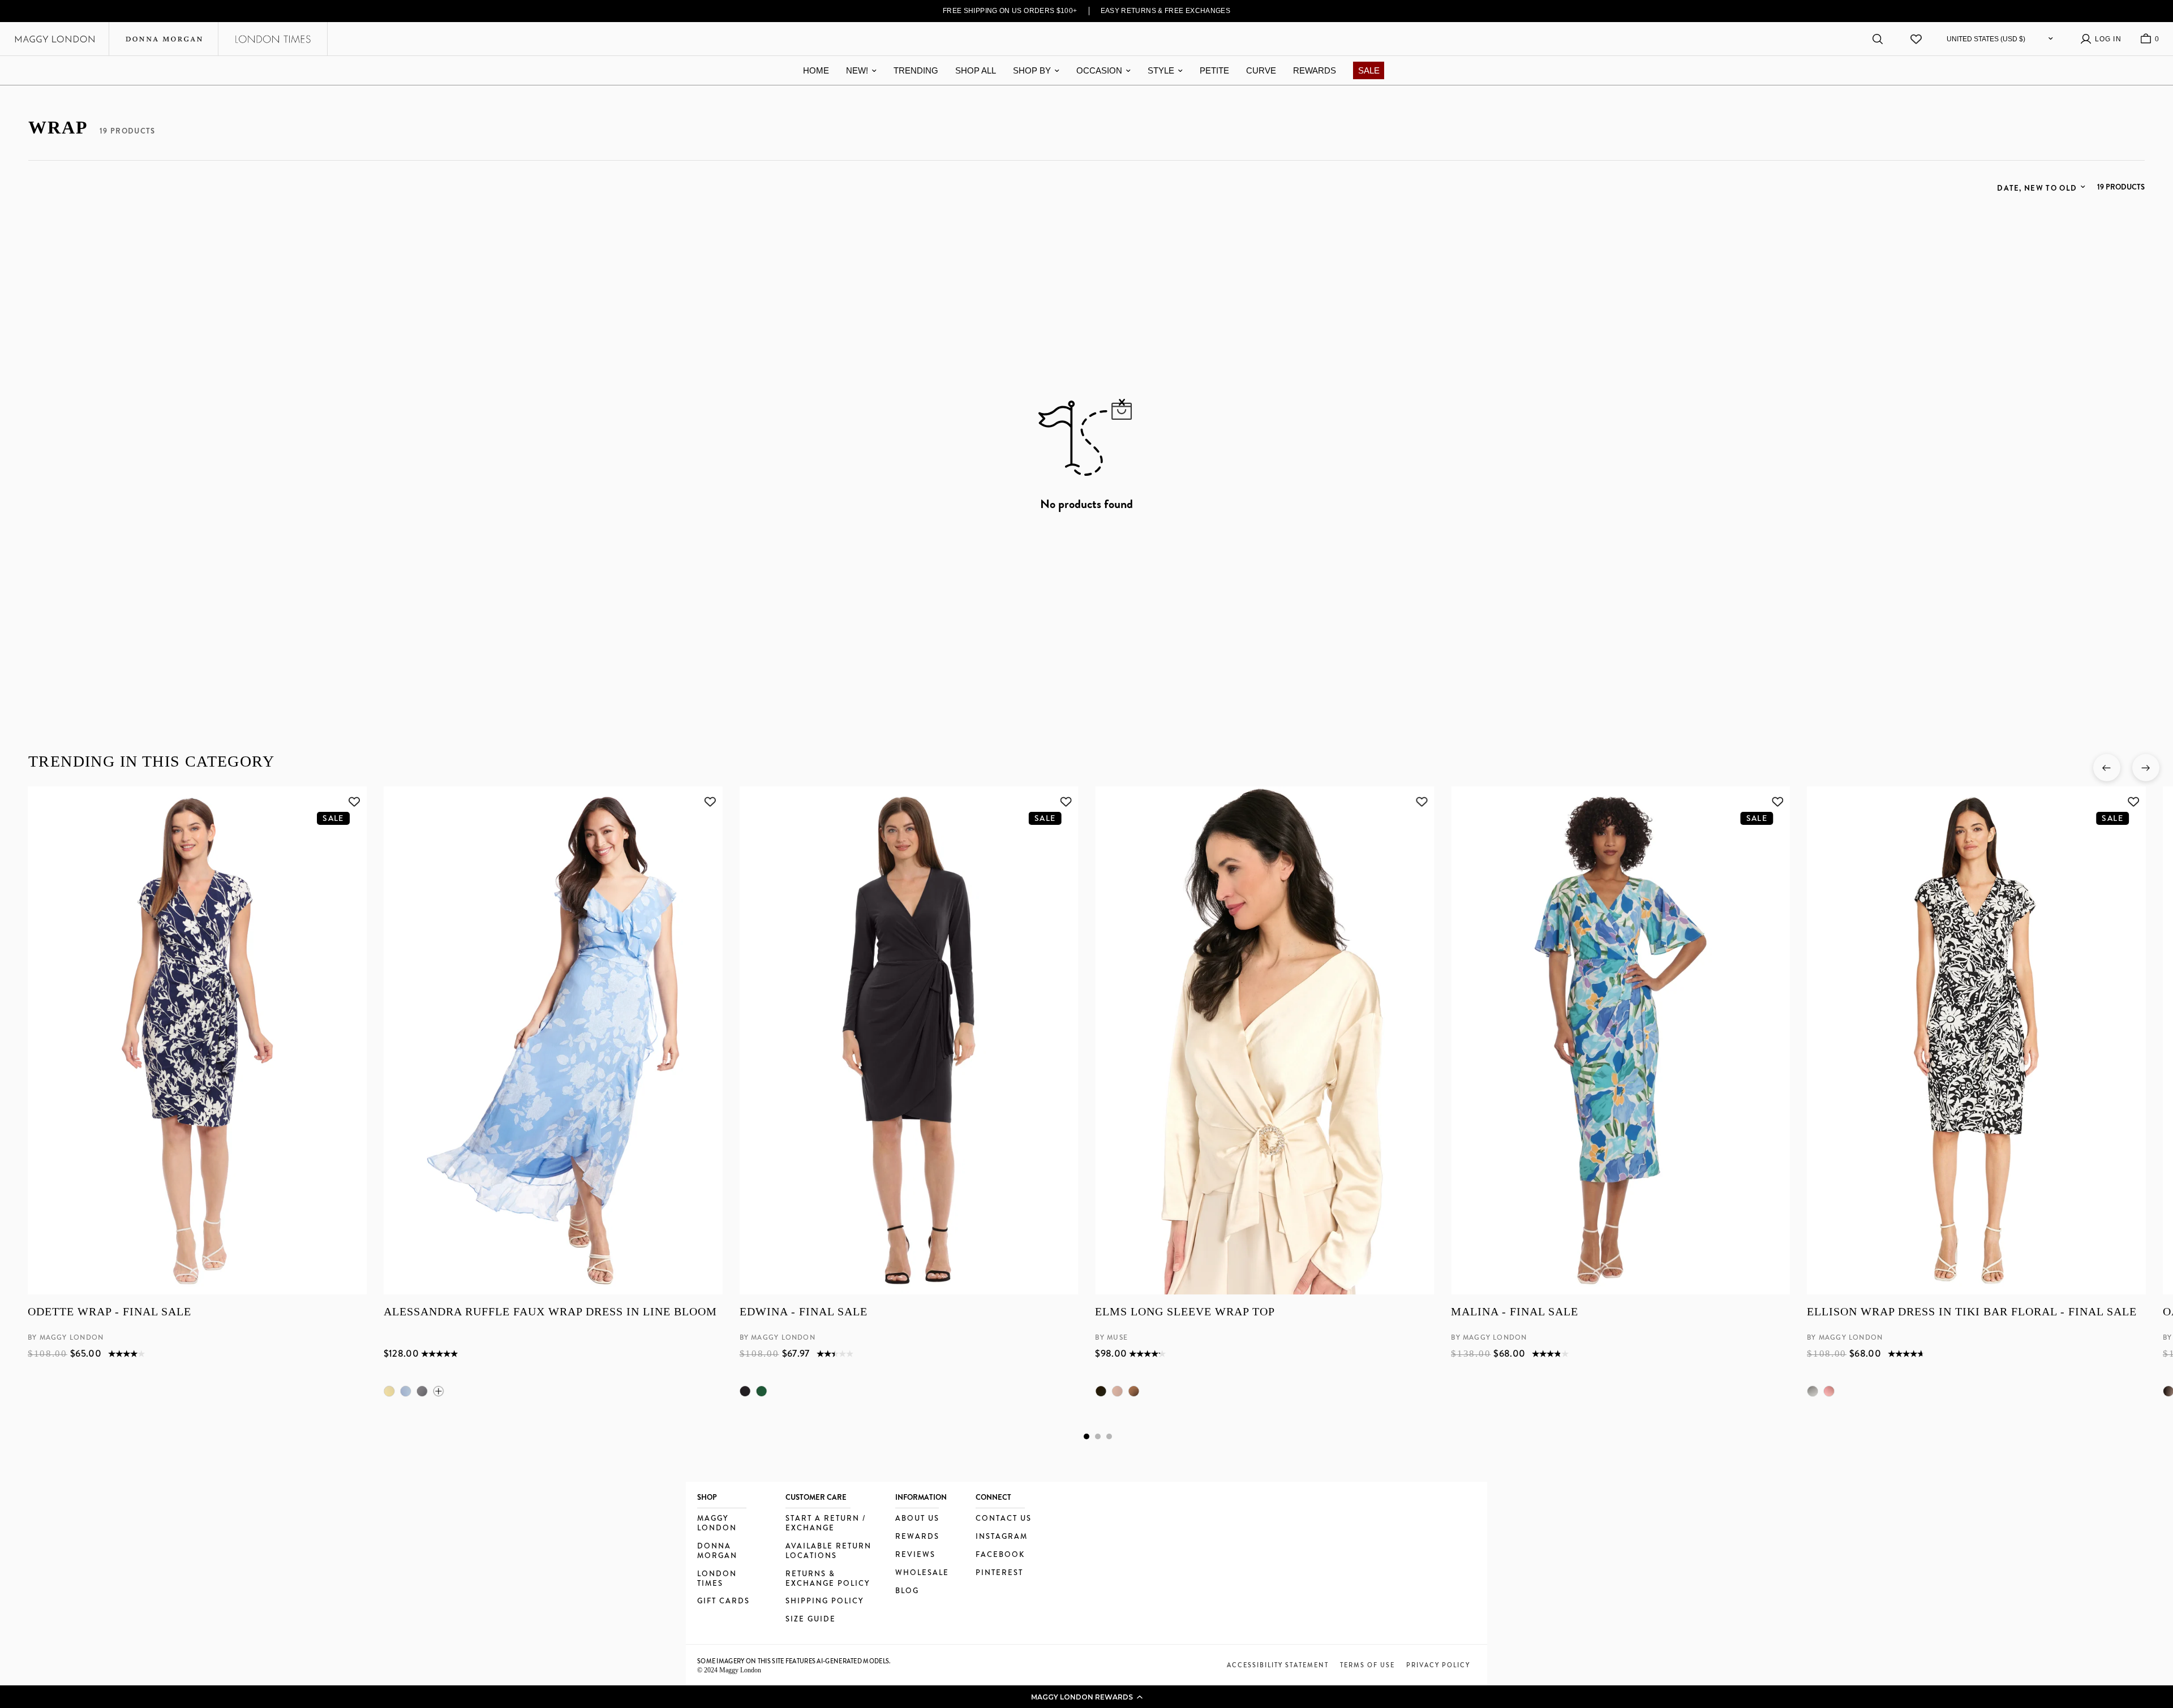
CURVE (1261, 70)
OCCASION (1099, 70)
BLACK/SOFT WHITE (422, 1391)
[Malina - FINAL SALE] (1620, 1040)
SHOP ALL (976, 70)
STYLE (1161, 70)
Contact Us (1004, 1519)
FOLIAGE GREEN (761, 1391)
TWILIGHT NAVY (1133, 1391)
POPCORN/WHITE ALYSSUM (389, 1391)
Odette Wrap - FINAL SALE (109, 1312)
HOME (816, 70)
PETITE (1214, 70)
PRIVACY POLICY (1438, 1665)
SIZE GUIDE (811, 1619)
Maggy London (717, 1524)
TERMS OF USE (1367, 1665)
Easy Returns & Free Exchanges (1166, 11)
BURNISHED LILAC (1117, 1391)
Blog (907, 1591)
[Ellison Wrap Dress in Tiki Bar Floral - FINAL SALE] (1976, 1040)
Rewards (917, 1537)
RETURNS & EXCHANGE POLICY (828, 1579)
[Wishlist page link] (1916, 39)
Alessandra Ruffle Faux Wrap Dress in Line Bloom (550, 1312)
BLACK (745, 1391)
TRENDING (916, 70)
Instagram (1002, 1537)
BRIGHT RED (1829, 1391)
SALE (1369, 70)
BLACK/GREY (1813, 1391)
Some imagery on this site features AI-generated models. (794, 1661)
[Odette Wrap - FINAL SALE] (197, 1040)
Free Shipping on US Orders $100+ (1010, 11)
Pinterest (999, 1573)
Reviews (915, 1555)
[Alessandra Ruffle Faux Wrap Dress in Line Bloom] (553, 1040)
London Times (717, 1579)
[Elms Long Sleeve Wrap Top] (1264, 1040)
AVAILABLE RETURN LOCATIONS (828, 1551)
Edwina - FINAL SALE (803, 1312)
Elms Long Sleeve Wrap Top (1185, 1312)
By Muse (1111, 1338)
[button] (1086, 1697)
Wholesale (922, 1573)
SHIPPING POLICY (824, 1601)
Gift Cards (723, 1601)
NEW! (857, 70)
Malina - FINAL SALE (1515, 1312)
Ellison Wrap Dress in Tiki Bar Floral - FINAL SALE (1972, 1312)
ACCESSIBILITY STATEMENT (1278, 1665)
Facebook (1000, 1555)
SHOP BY (1032, 70)
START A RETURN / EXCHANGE (826, 1524)
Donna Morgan (717, 1551)
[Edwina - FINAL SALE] (909, 1040)
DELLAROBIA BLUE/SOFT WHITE (405, 1391)
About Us (917, 1519)
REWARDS (1315, 70)
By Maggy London (66, 1338)
